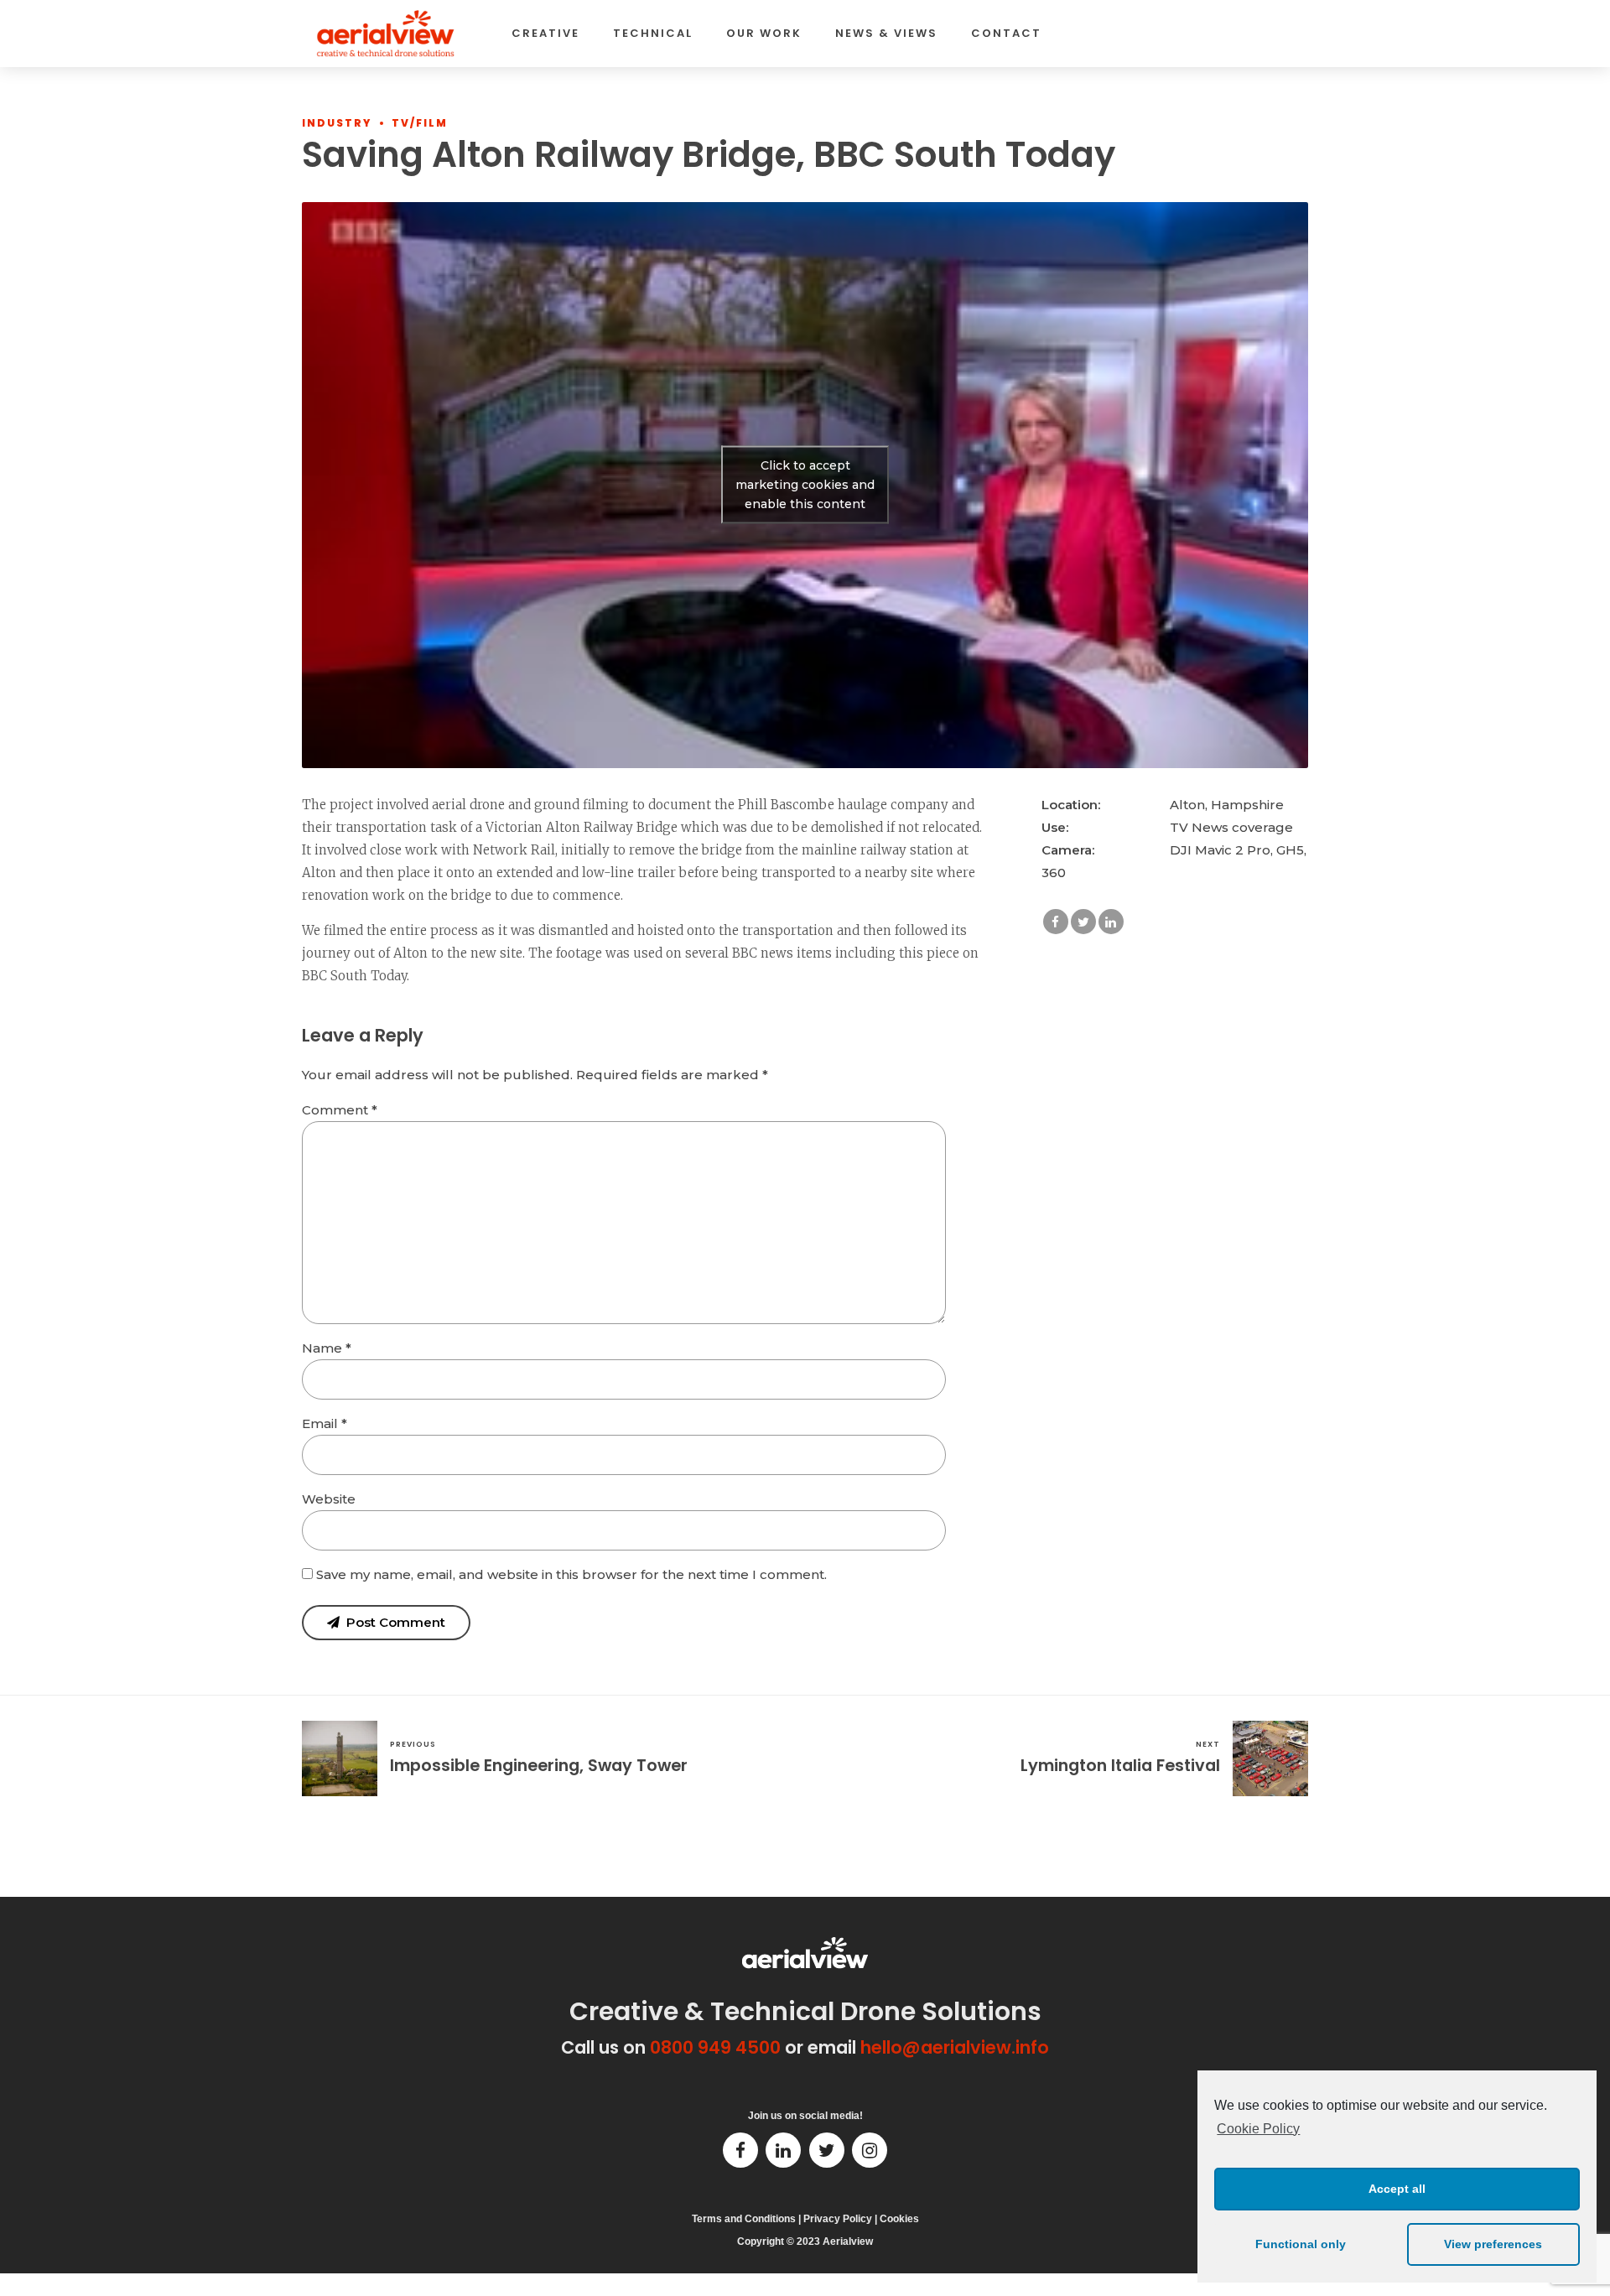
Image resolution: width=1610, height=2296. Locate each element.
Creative (545, 33)
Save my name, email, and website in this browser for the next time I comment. (571, 1574)
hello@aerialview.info (955, 2047)
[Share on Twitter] (1083, 922)
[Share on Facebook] (1056, 922)
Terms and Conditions (744, 2219)
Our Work (764, 33)
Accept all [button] (1397, 2189)
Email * (325, 1423)
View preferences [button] (1493, 2244)
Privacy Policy (838, 2219)
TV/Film (420, 123)
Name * (327, 1348)
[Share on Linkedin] (1111, 922)
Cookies (899, 2219)
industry (337, 123)
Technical (653, 33)
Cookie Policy (1258, 2129)
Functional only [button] (1301, 2244)
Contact (1006, 33)
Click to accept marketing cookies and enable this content (805, 485)
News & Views (886, 33)
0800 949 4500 (715, 2047)
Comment (340, 1110)
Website (329, 1499)
